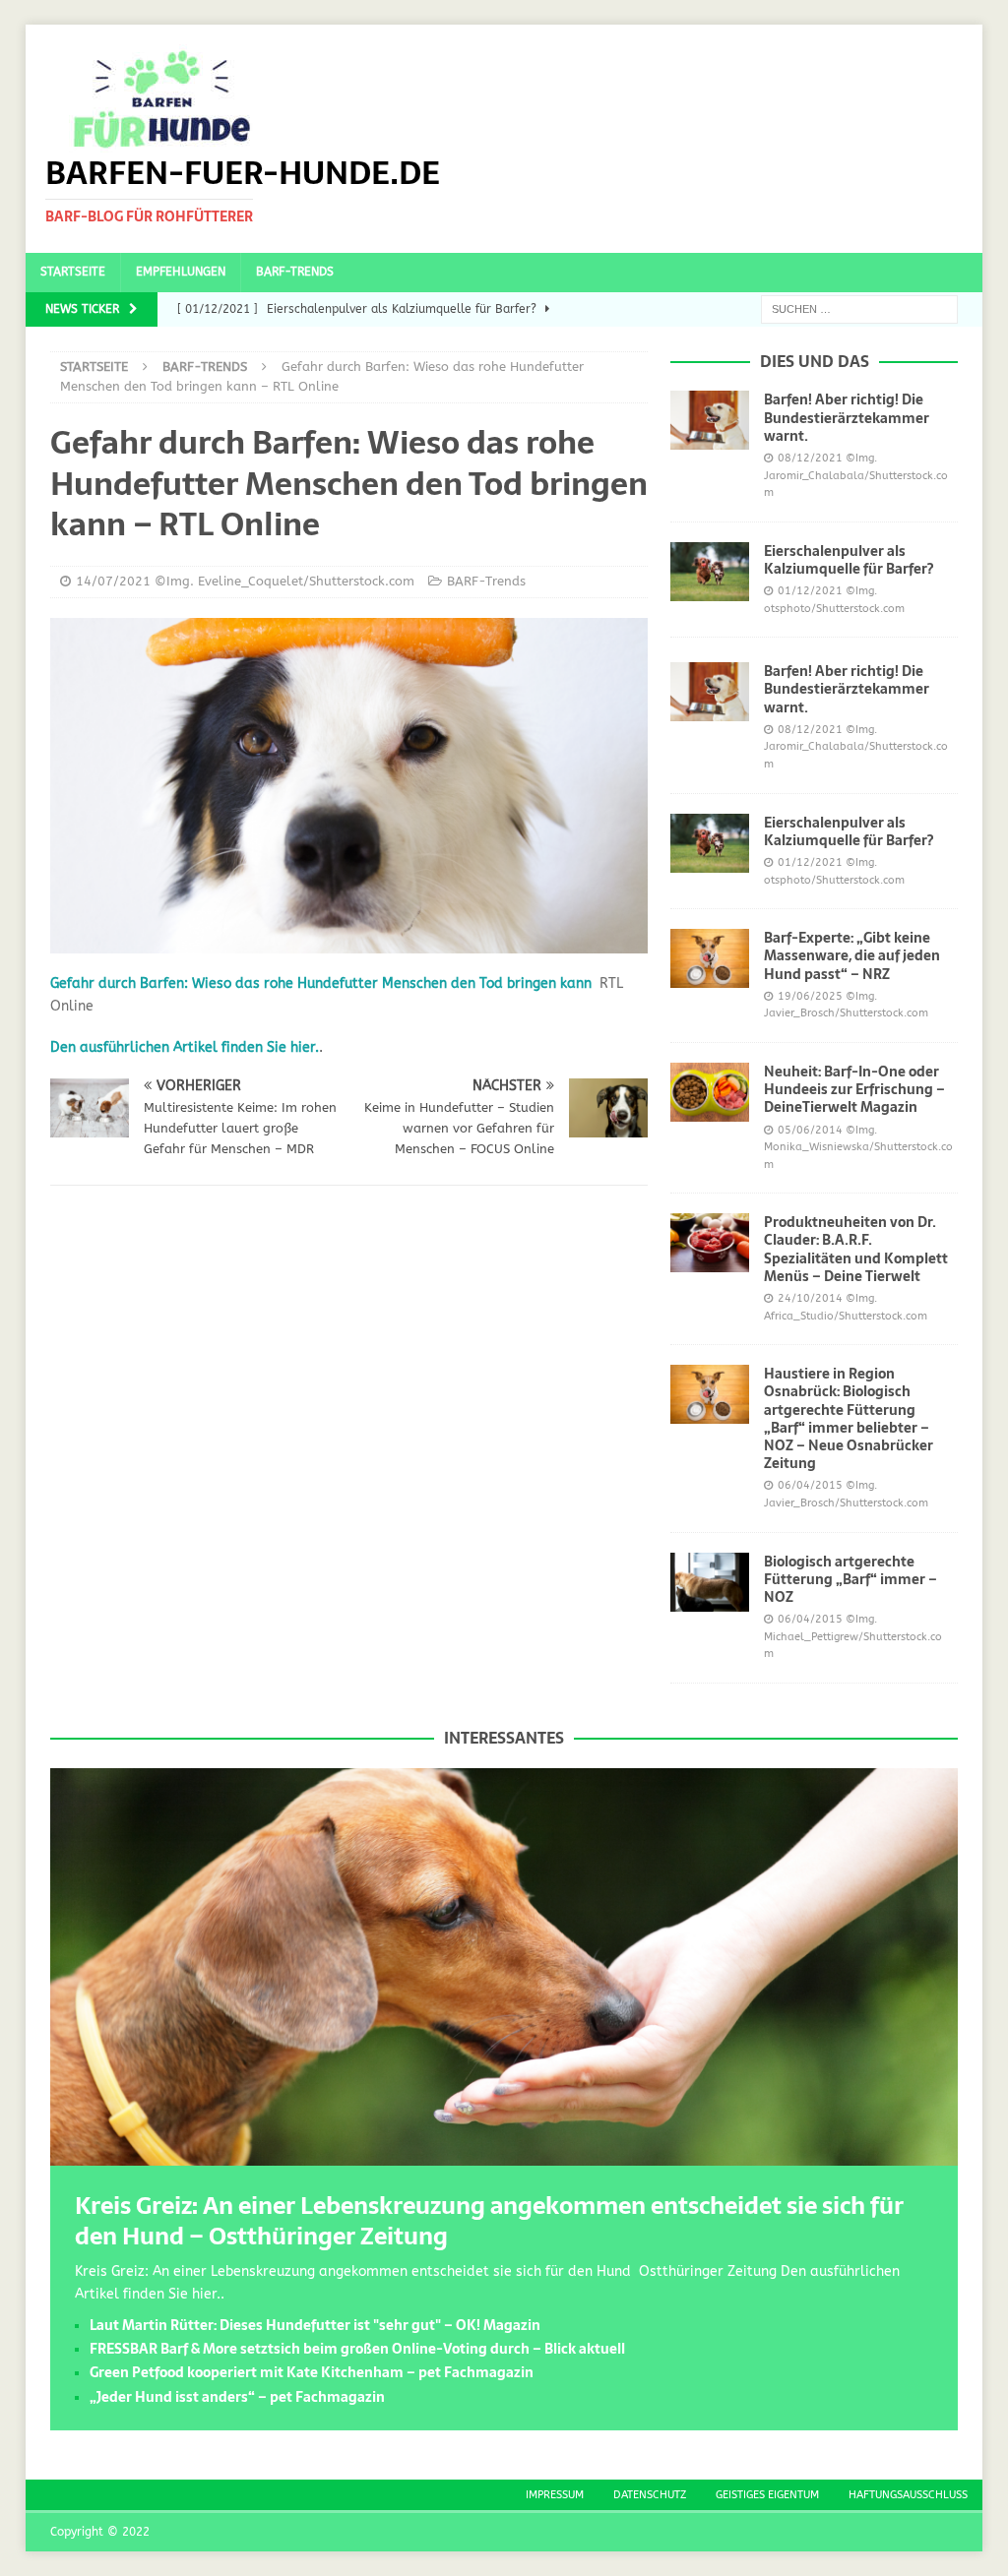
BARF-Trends (295, 272)
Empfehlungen (181, 272)
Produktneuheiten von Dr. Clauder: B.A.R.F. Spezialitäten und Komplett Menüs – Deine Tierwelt (856, 1249)
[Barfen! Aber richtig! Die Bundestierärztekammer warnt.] (710, 420)
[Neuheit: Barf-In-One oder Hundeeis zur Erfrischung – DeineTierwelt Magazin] (710, 1092)
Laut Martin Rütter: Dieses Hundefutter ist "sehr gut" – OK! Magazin (315, 2325)
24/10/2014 (810, 1298)
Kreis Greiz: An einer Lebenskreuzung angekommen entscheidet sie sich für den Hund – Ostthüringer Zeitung (489, 2221)
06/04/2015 (810, 1485)
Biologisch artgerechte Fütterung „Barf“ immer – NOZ (850, 1579)
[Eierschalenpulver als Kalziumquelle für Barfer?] (710, 572)
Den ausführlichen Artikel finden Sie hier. (185, 1047)
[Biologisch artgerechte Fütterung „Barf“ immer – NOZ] (710, 1582)
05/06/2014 (810, 1130)
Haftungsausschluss (908, 2495)
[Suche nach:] (859, 308)
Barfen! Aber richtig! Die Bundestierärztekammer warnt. (847, 417)
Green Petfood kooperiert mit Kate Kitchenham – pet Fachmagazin (312, 2372)
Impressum (555, 2495)
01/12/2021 (810, 591)
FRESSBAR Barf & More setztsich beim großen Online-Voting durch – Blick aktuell (357, 2349)
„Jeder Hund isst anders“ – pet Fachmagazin (237, 2397)
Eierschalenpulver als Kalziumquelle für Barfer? (849, 560)
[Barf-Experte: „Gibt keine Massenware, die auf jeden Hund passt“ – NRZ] (710, 958)
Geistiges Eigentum (767, 2495)
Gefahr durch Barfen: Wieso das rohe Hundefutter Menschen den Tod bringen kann (321, 983)
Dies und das (815, 361)
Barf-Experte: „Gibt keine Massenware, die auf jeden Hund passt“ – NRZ (852, 955)
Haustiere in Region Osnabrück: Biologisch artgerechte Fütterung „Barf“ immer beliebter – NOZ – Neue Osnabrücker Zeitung (849, 1418)
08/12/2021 (810, 458)
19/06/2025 (810, 996)
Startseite (73, 272)
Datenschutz (650, 2495)
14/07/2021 (113, 581)
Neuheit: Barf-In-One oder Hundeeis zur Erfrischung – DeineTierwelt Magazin (854, 1089)
